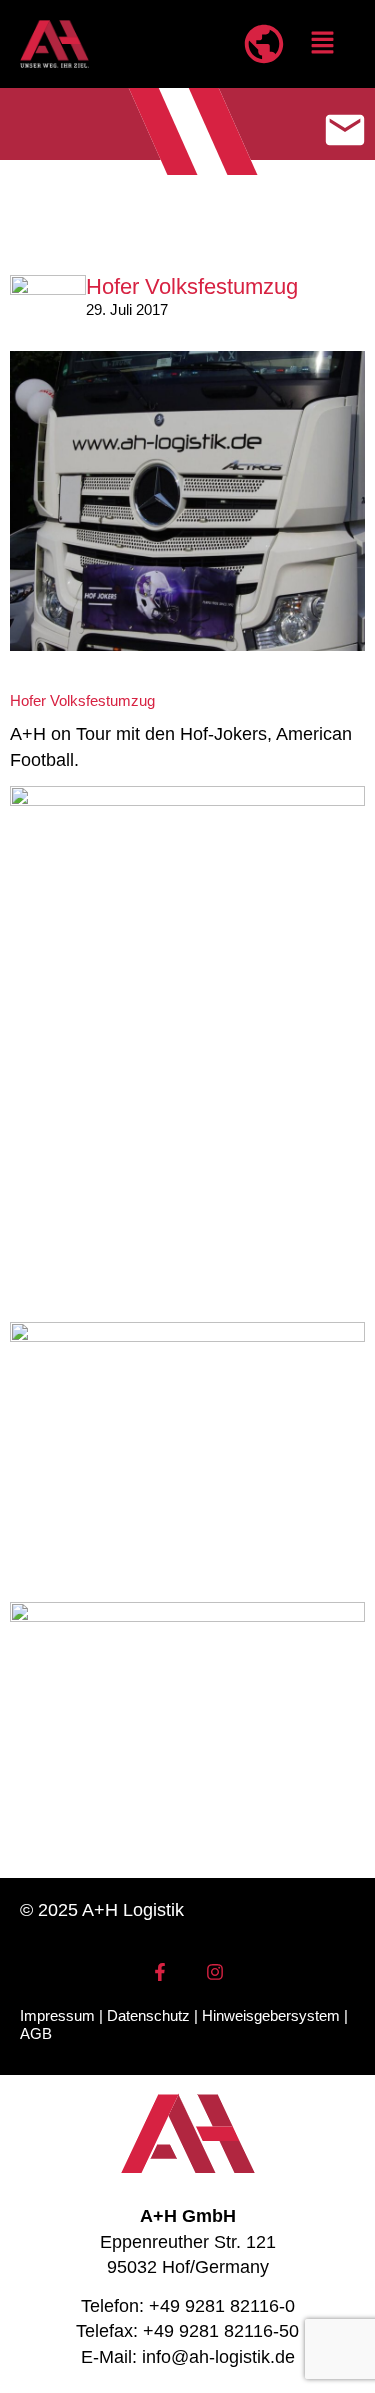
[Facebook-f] (160, 1972)
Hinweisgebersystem (271, 2015)
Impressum (57, 2015)
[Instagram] (215, 1972)
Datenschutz (148, 2015)
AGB (36, 2033)
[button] (323, 44)
